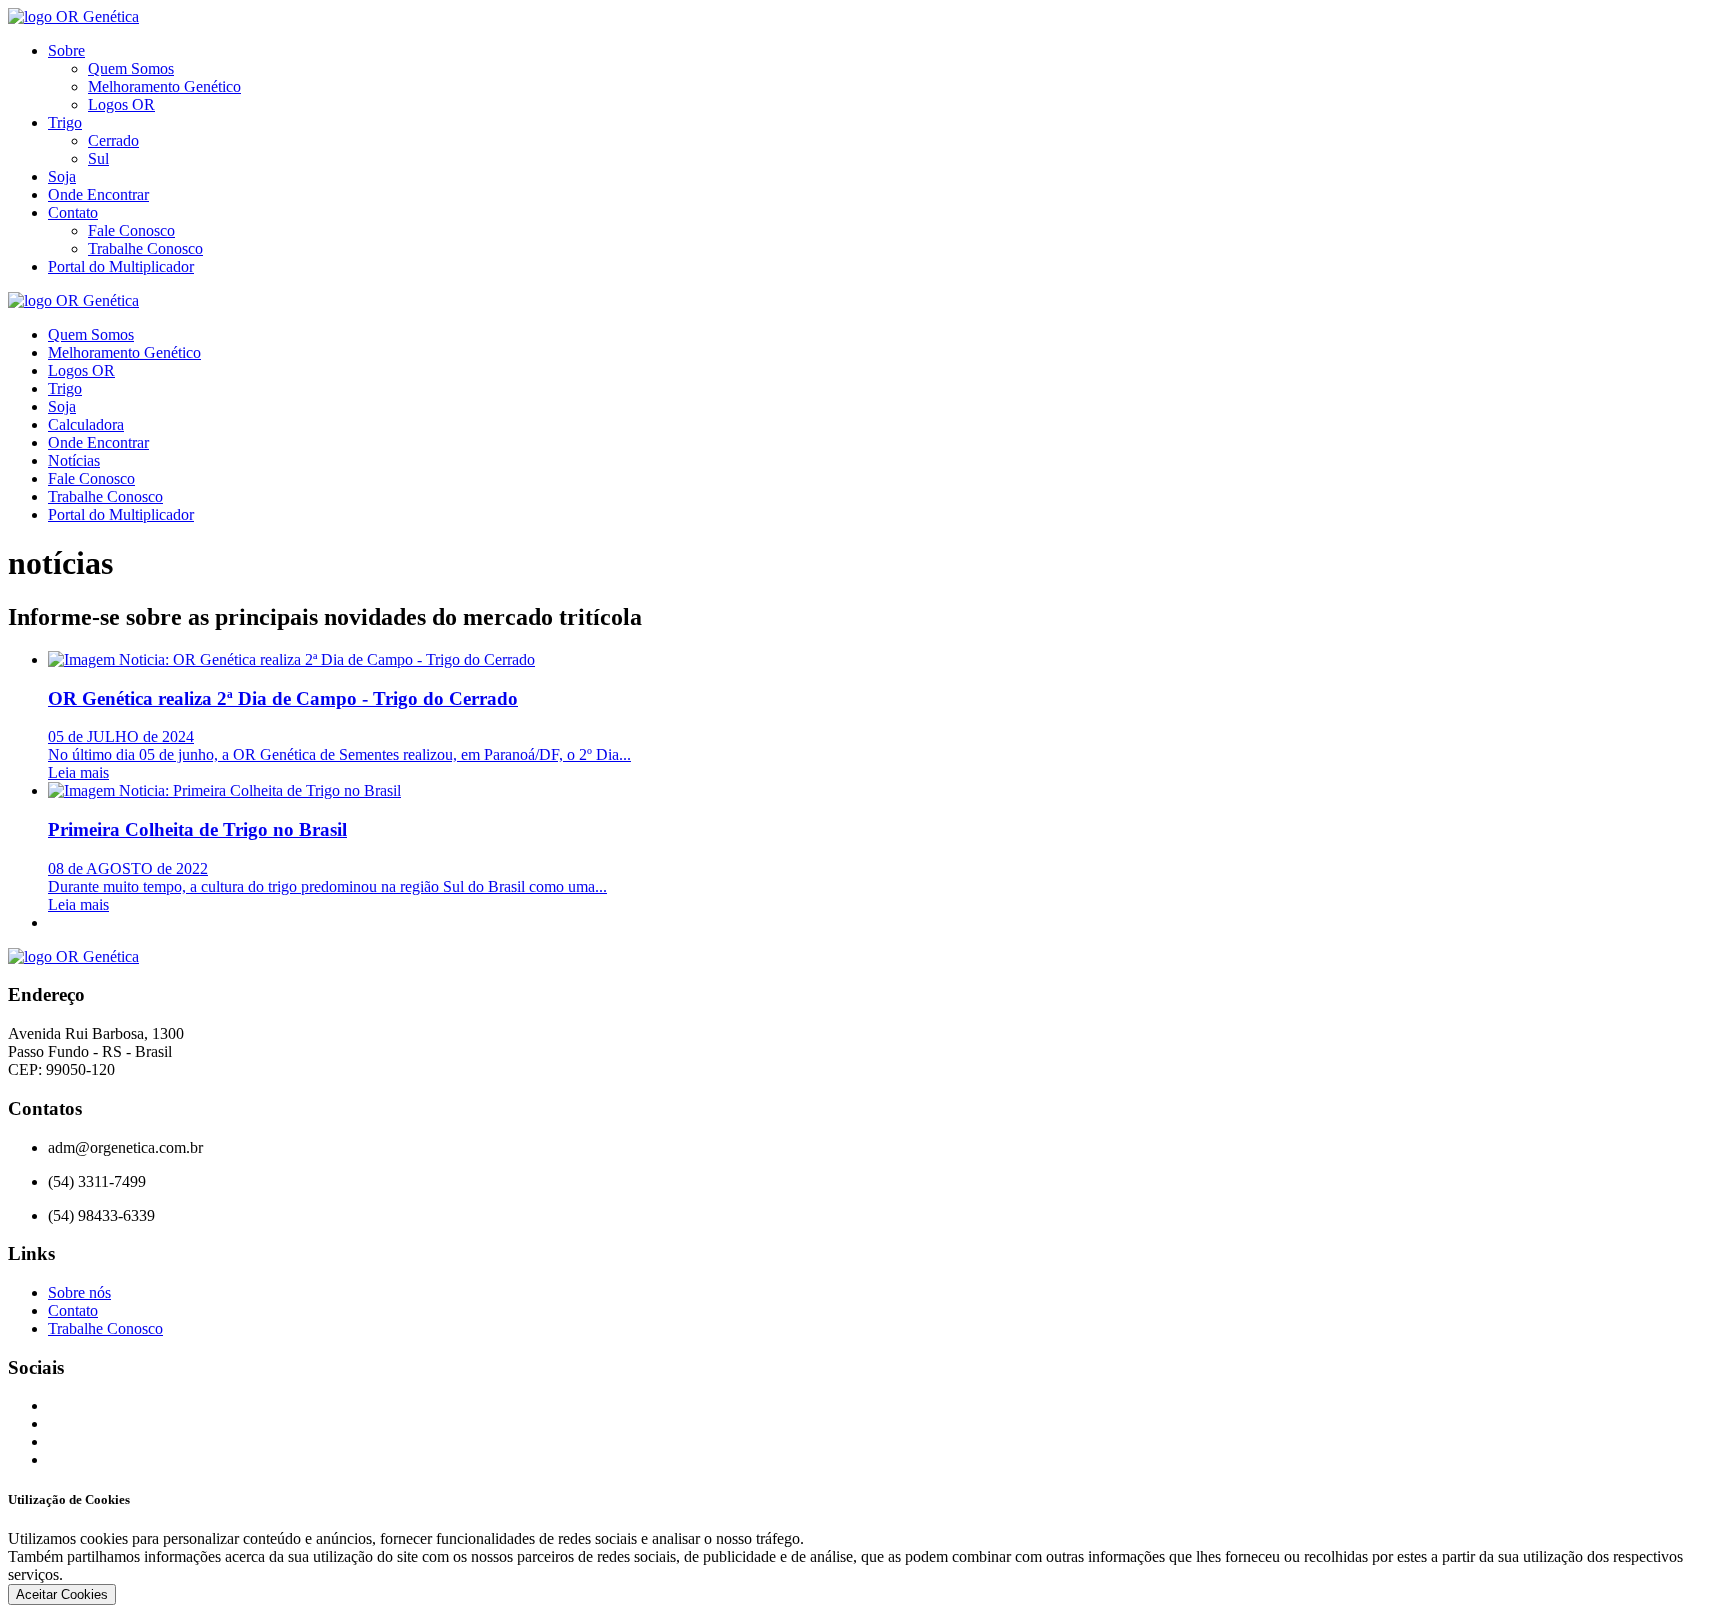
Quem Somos (131, 68)
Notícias (74, 460)
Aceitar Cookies (62, 1594)
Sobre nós (79, 1292)
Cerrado (113, 140)
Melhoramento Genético (164, 86)
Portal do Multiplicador (121, 266)
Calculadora (86, 424)
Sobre (66, 50)
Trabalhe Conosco (145, 248)
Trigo (65, 122)
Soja (62, 176)
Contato (73, 212)
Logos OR (121, 104)
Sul (98, 158)
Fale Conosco (131, 230)
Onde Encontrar (98, 194)
